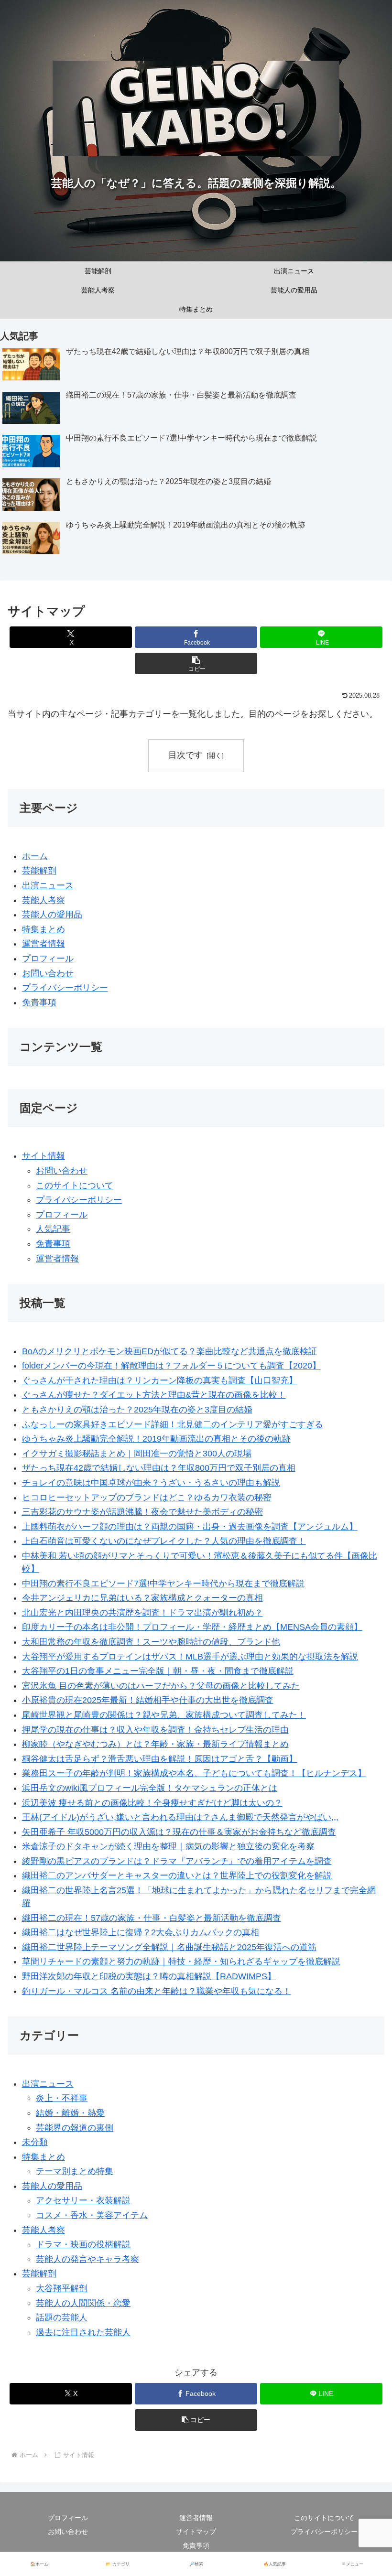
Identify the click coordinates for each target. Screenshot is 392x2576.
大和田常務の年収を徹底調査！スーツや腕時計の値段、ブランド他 (151, 1642)
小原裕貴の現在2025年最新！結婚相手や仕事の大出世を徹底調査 (148, 1700)
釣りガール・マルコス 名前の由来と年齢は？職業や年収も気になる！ (157, 1991)
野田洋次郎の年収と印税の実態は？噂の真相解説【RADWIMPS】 (149, 1976)
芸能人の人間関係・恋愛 (83, 2303)
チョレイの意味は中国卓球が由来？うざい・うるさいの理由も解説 (151, 1483)
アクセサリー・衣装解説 (83, 2200)
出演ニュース (48, 885)
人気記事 (53, 1229)
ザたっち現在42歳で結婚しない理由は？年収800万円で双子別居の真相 (159, 1468)
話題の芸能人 (62, 2317)
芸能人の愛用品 (52, 915)
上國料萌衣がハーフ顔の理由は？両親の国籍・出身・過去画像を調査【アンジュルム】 (190, 1527)
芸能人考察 (44, 900)
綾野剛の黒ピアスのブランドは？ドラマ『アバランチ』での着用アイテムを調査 (177, 1861)
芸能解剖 (39, 871)
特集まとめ (44, 929)
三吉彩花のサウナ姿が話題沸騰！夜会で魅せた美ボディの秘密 (142, 1512)
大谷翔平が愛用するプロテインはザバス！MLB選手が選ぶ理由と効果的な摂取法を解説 (190, 1657)
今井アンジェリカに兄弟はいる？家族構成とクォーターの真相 (142, 1598)
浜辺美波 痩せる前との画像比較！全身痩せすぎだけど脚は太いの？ (152, 1803)
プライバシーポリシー (65, 988)
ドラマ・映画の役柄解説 (83, 2244)
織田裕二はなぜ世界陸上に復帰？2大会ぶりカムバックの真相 (141, 1932)
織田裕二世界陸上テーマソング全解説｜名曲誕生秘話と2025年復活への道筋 (169, 1947)
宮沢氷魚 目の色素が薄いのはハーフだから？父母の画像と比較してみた (161, 1686)
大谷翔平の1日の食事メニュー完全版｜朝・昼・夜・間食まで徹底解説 (158, 1671)
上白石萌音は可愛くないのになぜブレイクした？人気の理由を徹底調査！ (164, 1541)
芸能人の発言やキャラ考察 (87, 2259)
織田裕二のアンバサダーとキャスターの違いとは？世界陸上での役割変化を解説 (177, 1875)
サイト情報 (44, 1156)
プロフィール (48, 959)
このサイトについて (75, 1186)
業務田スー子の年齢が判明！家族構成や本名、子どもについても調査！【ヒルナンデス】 (194, 1773)
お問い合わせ (48, 973)
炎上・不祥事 (62, 2098)
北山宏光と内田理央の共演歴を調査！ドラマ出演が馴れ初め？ (142, 1613)
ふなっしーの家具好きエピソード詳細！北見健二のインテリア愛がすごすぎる (173, 1424)
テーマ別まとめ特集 (75, 2171)
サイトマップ (196, 2532)
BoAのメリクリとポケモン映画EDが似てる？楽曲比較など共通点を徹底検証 (169, 1351)
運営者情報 (44, 944)
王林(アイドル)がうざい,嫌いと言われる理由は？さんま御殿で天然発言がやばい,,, (180, 1817)
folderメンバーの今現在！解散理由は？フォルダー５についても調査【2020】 (171, 1366)
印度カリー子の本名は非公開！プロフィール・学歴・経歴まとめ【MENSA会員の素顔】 (192, 1627)
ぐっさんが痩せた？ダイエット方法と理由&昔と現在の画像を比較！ (154, 1395)
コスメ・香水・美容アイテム (92, 2215)
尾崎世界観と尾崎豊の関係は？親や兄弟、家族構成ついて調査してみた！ (164, 1715)
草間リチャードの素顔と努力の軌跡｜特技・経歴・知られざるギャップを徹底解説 (181, 1962)
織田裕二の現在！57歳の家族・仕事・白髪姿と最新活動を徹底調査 (152, 1918)
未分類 (35, 2142)
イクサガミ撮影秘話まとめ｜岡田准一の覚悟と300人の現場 (137, 1454)
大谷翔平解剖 (62, 2288)
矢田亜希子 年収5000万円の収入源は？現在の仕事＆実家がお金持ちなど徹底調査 (179, 1832)
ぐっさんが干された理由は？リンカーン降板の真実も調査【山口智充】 (160, 1380)
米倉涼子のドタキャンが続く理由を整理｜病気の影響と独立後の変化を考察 (168, 1846)
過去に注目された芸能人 (83, 2332)
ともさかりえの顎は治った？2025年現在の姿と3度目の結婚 (137, 1410)
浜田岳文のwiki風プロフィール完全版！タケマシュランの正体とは (150, 1788)
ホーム (35, 856)
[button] (196, 663)
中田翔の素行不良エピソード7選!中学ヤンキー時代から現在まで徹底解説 (163, 1584)
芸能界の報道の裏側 (75, 2128)
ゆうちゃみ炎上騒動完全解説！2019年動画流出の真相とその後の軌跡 (156, 1439)
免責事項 (39, 1002)
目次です (185, 755)
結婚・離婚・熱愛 (70, 2113)
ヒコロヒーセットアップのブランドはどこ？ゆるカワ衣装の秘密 (147, 1498)
